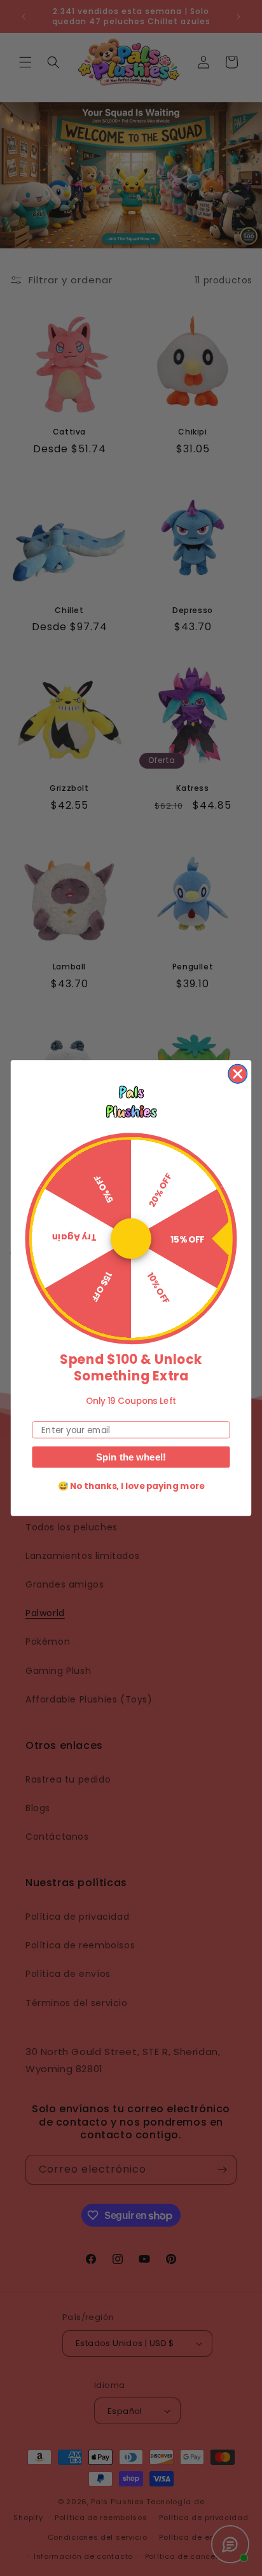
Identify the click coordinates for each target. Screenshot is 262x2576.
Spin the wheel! (131, 1457)
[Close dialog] (238, 1073)
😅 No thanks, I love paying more (131, 1486)
